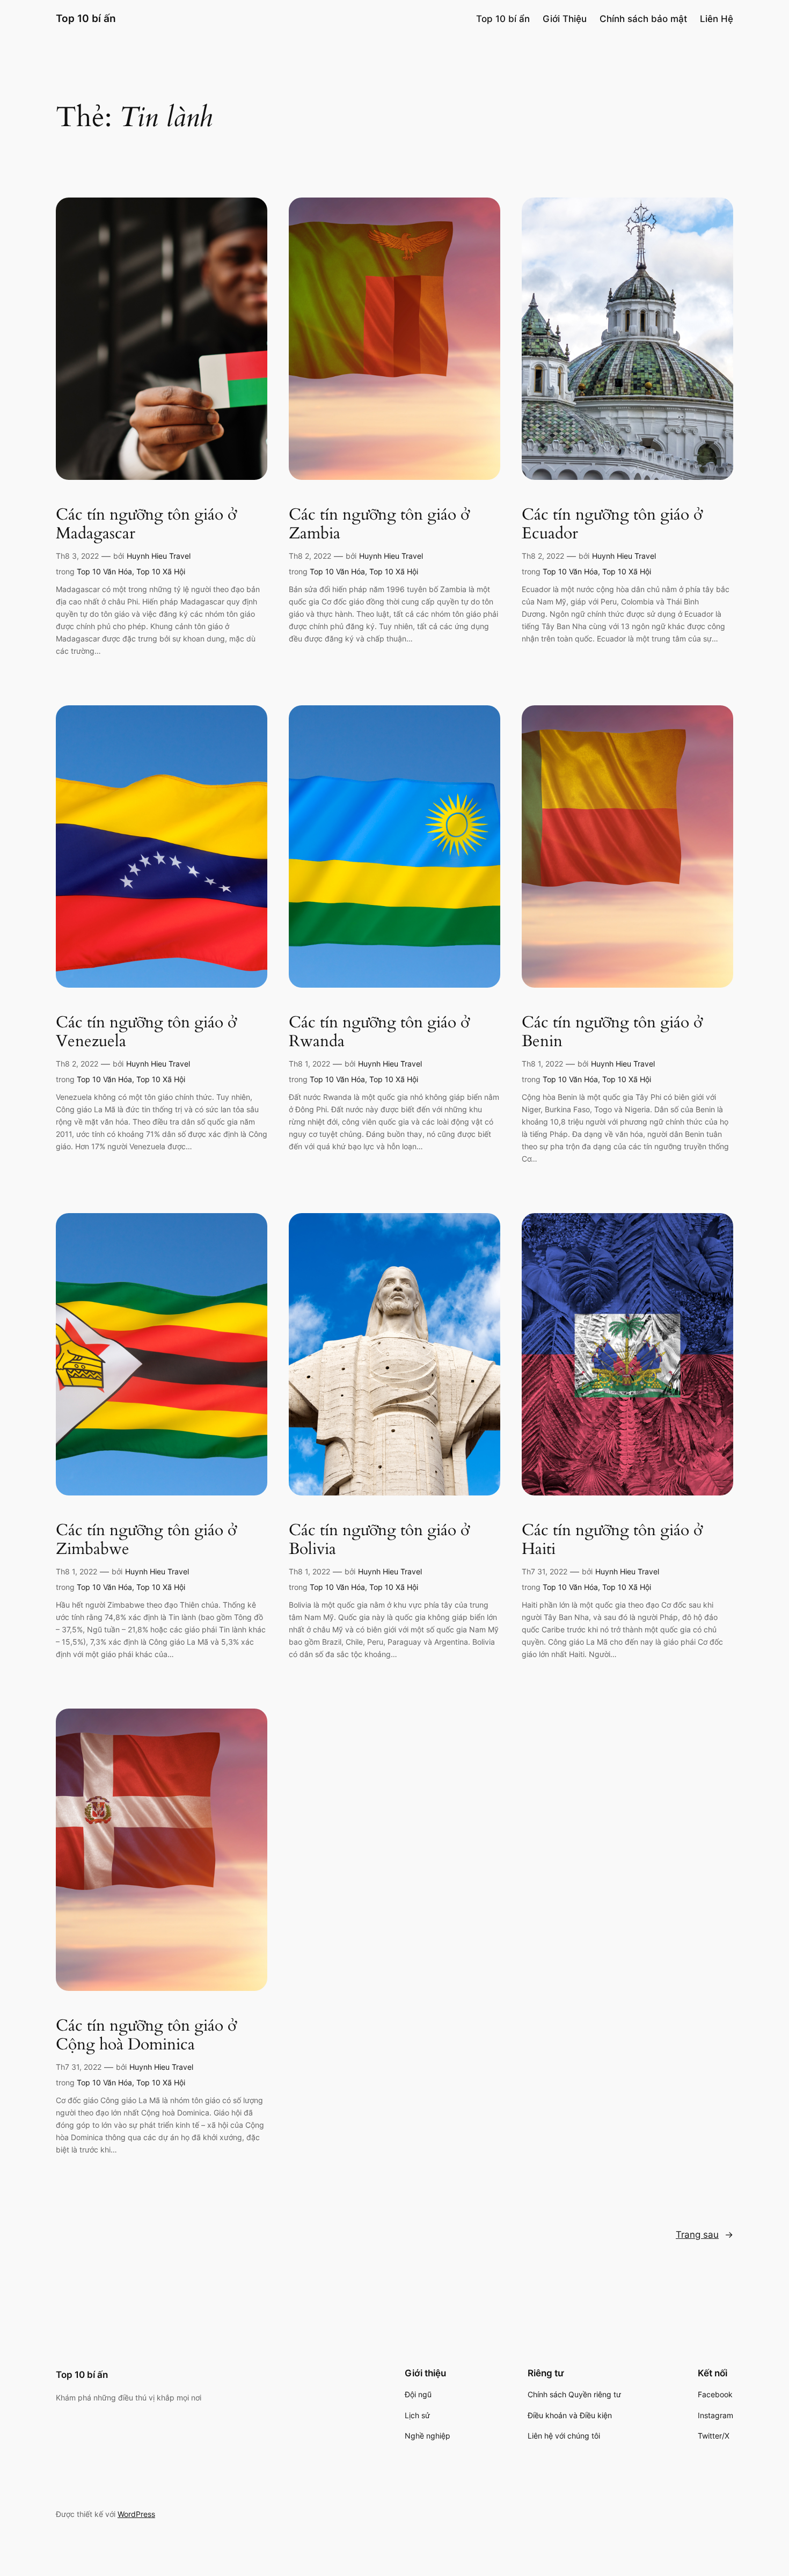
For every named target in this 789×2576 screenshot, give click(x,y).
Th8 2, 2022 (310, 556)
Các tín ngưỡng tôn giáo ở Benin (612, 1032)
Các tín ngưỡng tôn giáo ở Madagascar (146, 525)
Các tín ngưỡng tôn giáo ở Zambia (379, 525)
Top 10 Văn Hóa (104, 571)
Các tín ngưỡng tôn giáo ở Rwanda (379, 1032)
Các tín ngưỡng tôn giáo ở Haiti (612, 1540)
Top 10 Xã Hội (161, 571)
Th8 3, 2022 (77, 556)
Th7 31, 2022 (545, 1571)
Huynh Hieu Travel (159, 556)
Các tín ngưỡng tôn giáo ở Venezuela (146, 1032)
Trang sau (704, 2235)
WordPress (136, 2514)
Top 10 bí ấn (86, 18)
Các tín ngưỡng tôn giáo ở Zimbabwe (146, 1540)
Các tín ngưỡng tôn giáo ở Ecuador (612, 525)
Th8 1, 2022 (309, 1064)
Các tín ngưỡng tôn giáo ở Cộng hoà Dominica (146, 2036)
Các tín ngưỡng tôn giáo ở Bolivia (379, 1540)
